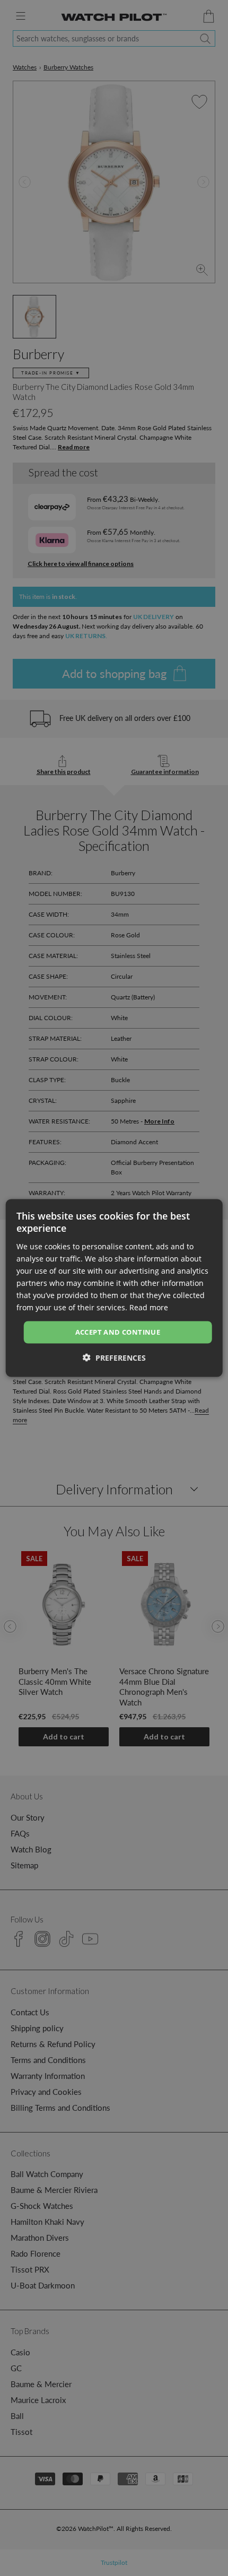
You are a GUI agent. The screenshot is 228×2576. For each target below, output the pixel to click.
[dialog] (114, 1288)
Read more (149, 1307)
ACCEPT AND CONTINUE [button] (118, 1332)
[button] (114, 1357)
